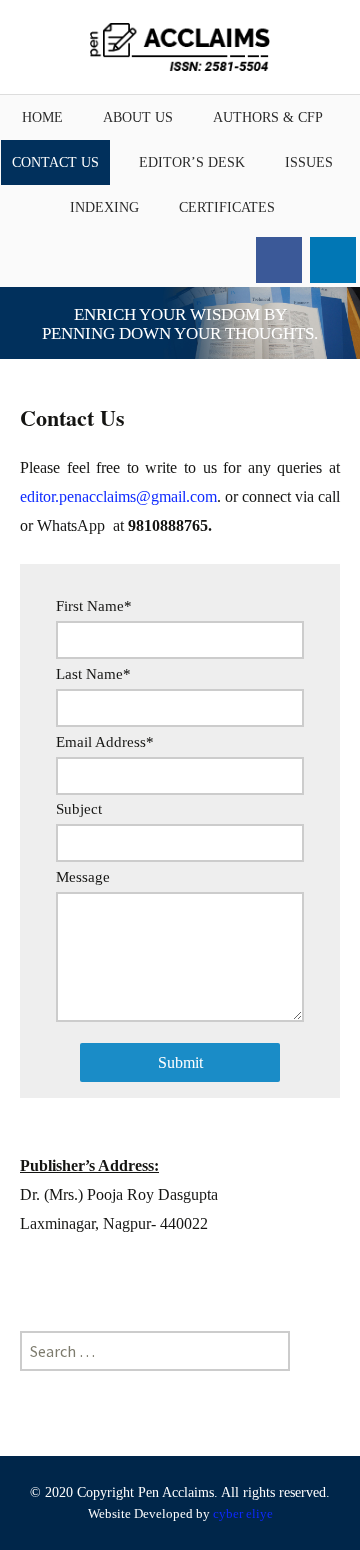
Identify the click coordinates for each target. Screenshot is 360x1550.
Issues (309, 162)
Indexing (104, 207)
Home (42, 117)
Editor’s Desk (192, 162)
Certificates (227, 207)
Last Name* (93, 674)
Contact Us (55, 162)
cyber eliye (243, 1513)
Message (83, 877)
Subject (79, 809)
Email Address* (105, 742)
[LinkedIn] (333, 260)
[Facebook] (279, 260)
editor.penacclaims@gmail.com (118, 496)
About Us (138, 117)
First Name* (94, 606)
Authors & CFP (268, 117)
